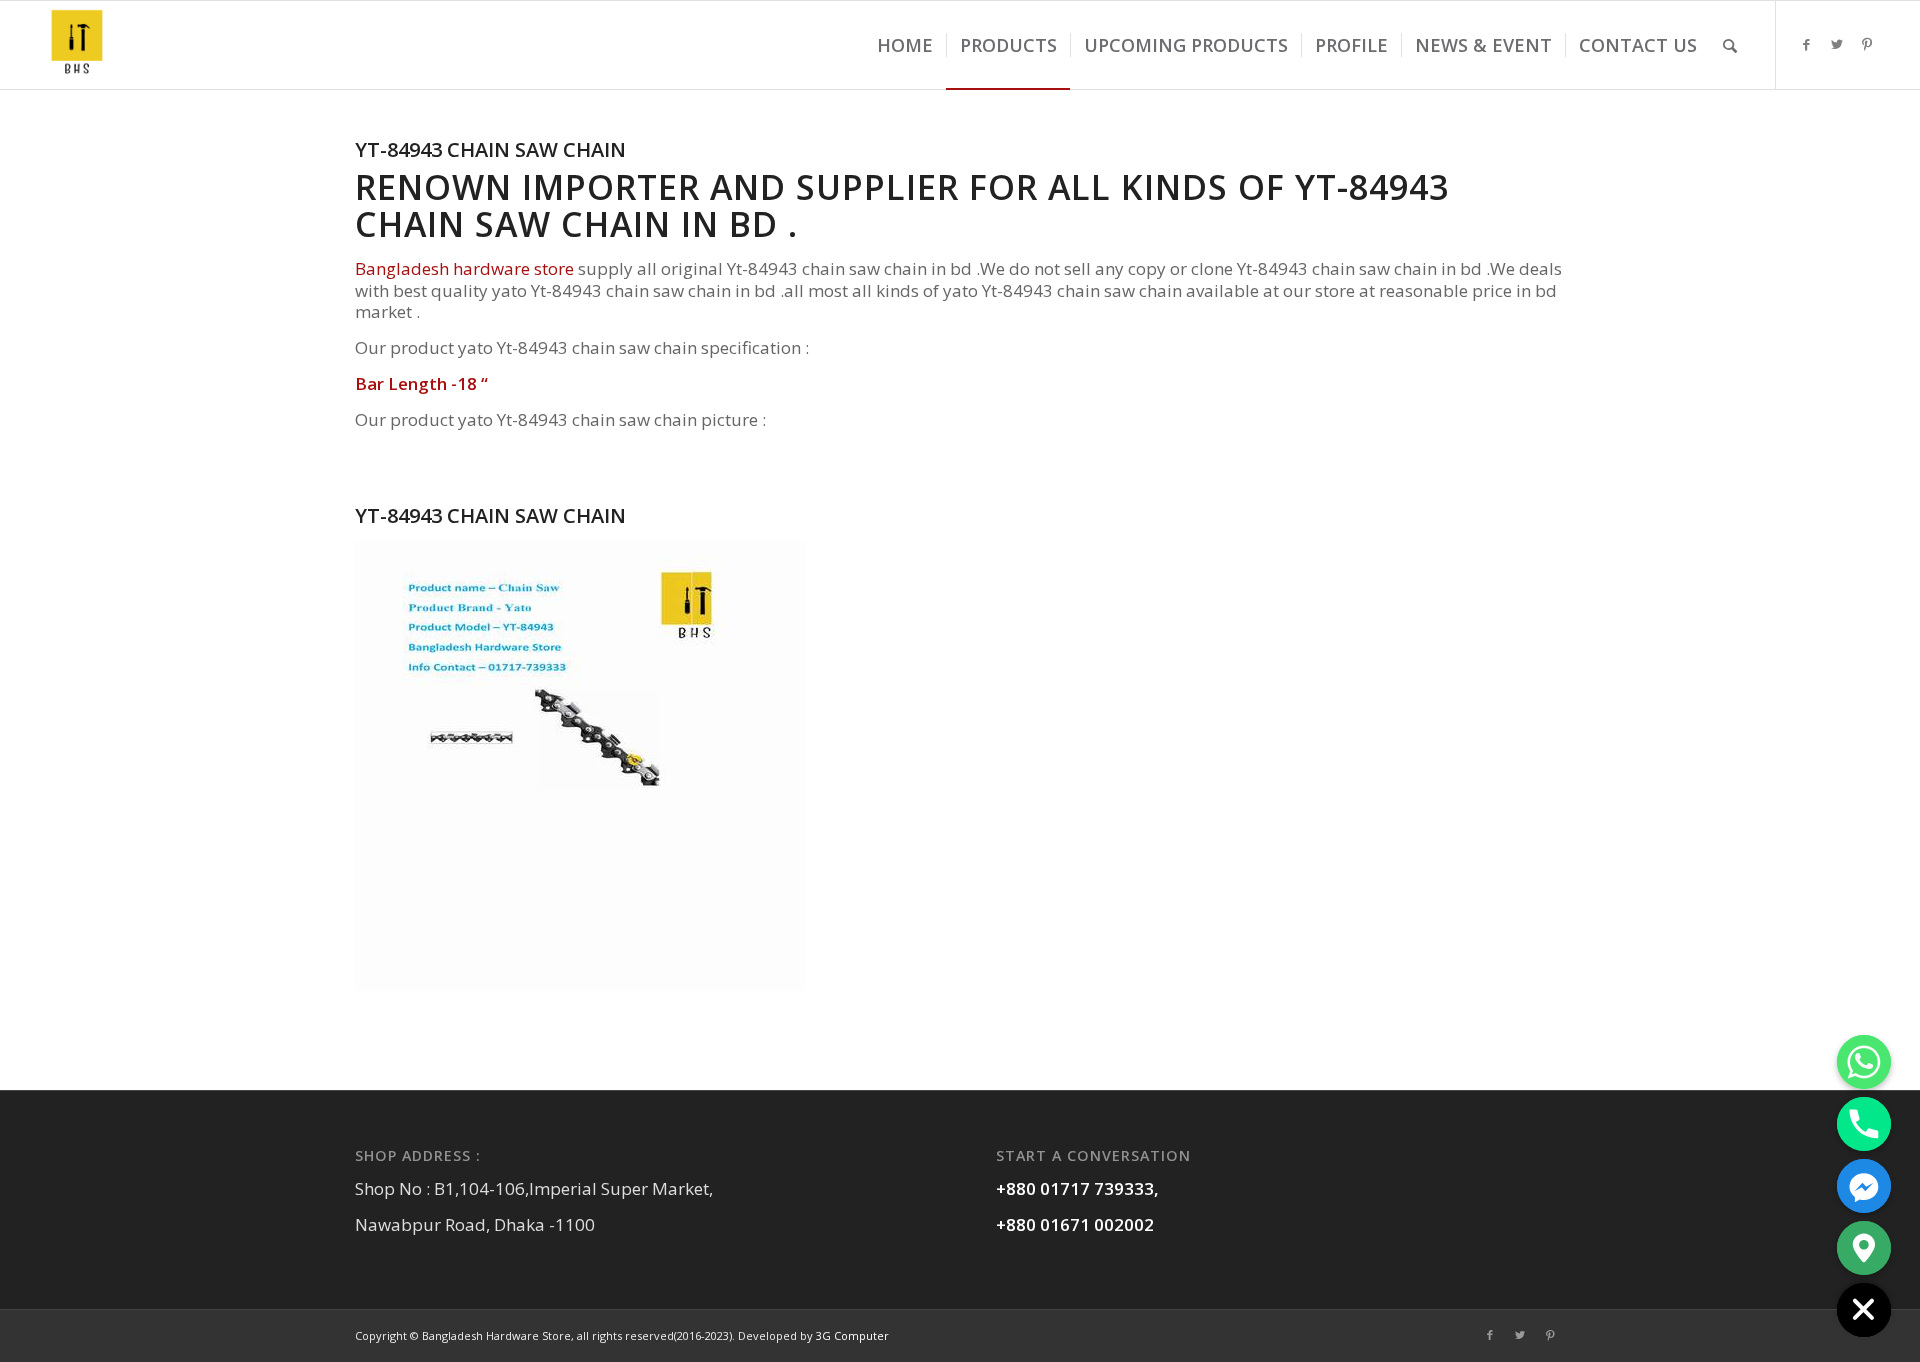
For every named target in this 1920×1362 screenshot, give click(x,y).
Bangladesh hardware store (464, 268)
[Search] (1730, 45)
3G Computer (852, 1335)
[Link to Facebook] (1807, 44)
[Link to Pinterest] (1867, 44)
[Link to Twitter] (1837, 44)
